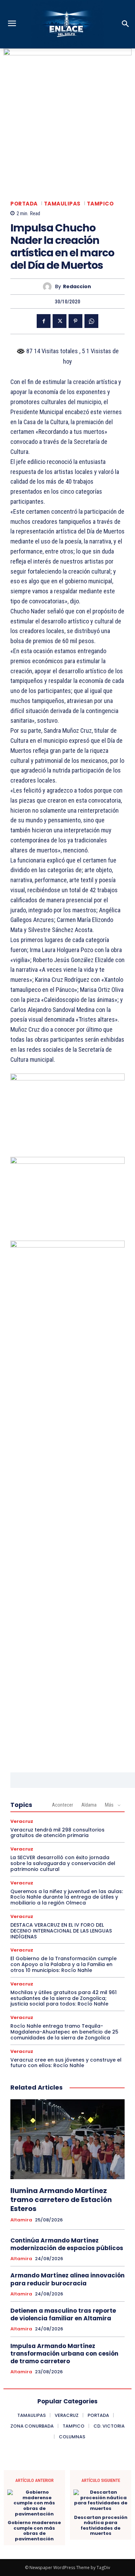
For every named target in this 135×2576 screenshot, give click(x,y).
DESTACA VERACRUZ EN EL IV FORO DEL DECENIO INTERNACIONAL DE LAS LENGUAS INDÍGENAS (61, 1931)
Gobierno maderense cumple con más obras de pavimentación (34, 2531)
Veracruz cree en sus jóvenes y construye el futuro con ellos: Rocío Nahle (66, 2063)
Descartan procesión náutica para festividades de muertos (101, 2525)
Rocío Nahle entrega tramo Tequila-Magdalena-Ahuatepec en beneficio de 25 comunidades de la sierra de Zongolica (64, 2032)
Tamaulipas (62, 204)
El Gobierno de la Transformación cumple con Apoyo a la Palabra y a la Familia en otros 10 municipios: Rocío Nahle (64, 1964)
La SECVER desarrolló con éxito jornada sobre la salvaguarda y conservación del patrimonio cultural (63, 1863)
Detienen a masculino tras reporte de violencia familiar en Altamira (63, 2314)
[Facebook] (44, 321)
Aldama (89, 1805)
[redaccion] (49, 287)
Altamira (21, 2220)
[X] (60, 321)
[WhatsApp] (91, 321)
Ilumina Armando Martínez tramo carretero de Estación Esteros (61, 2200)
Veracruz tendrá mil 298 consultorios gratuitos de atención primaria (57, 1833)
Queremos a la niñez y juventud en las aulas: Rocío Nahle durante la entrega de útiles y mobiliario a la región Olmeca (67, 1897)
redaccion (77, 287)
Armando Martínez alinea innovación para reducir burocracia (67, 2279)
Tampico (100, 204)
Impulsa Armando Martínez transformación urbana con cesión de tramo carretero (64, 2354)
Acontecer (62, 1805)
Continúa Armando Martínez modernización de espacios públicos (67, 2244)
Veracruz (22, 1821)
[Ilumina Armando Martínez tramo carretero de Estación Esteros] (67, 2139)
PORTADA (24, 204)
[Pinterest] (75, 321)
